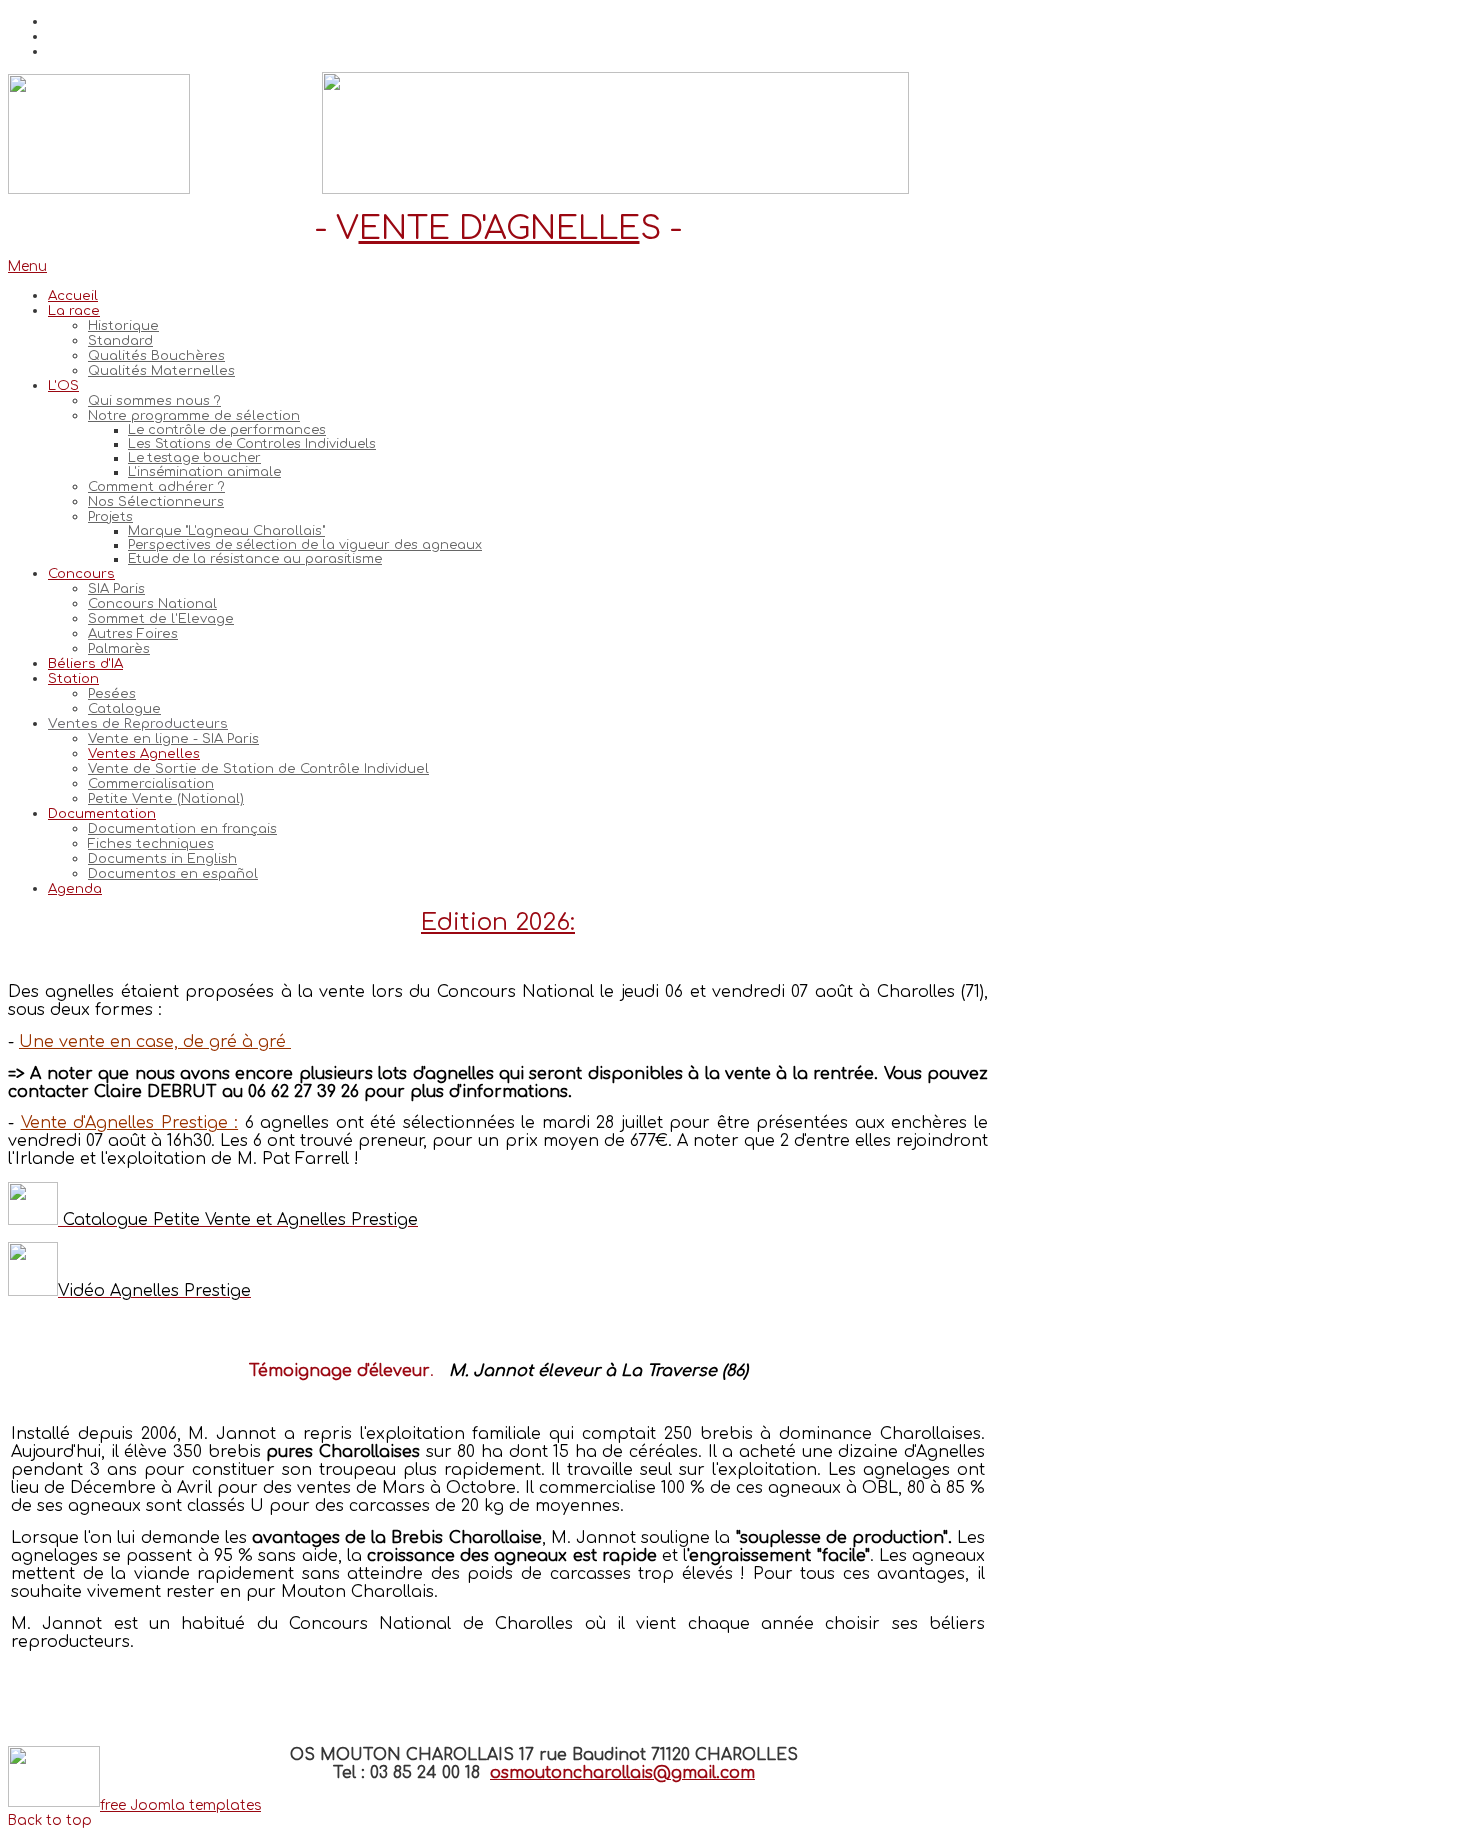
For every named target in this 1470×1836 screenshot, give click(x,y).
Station (73, 678)
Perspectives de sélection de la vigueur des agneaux (305, 545)
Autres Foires (133, 633)
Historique (123, 325)
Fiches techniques (151, 843)
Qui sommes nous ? (154, 400)
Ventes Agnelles (144, 753)
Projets (110, 516)
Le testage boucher (194, 458)
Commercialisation (151, 783)
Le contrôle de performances (227, 430)
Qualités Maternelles (161, 370)
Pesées (112, 693)
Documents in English (162, 858)
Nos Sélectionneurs (156, 501)
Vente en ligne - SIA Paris (173, 738)
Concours (81, 573)
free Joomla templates (180, 1805)
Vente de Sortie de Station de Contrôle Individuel (258, 768)
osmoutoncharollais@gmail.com (622, 1773)
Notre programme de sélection (194, 415)
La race (74, 310)
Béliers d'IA (85, 663)
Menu (27, 266)
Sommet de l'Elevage (161, 618)
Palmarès (119, 648)
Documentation (102, 813)
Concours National (152, 603)
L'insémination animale (204, 472)
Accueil (73, 295)
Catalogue (124, 708)
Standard (120, 340)
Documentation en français (182, 828)
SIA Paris (116, 588)
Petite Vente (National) (166, 798)
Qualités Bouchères (156, 355)
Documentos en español (173, 873)
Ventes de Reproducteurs (138, 723)
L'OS (63, 385)
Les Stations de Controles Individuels (252, 444)
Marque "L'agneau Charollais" (226, 531)
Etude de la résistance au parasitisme (255, 559)
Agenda (75, 888)
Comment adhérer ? (156, 486)
